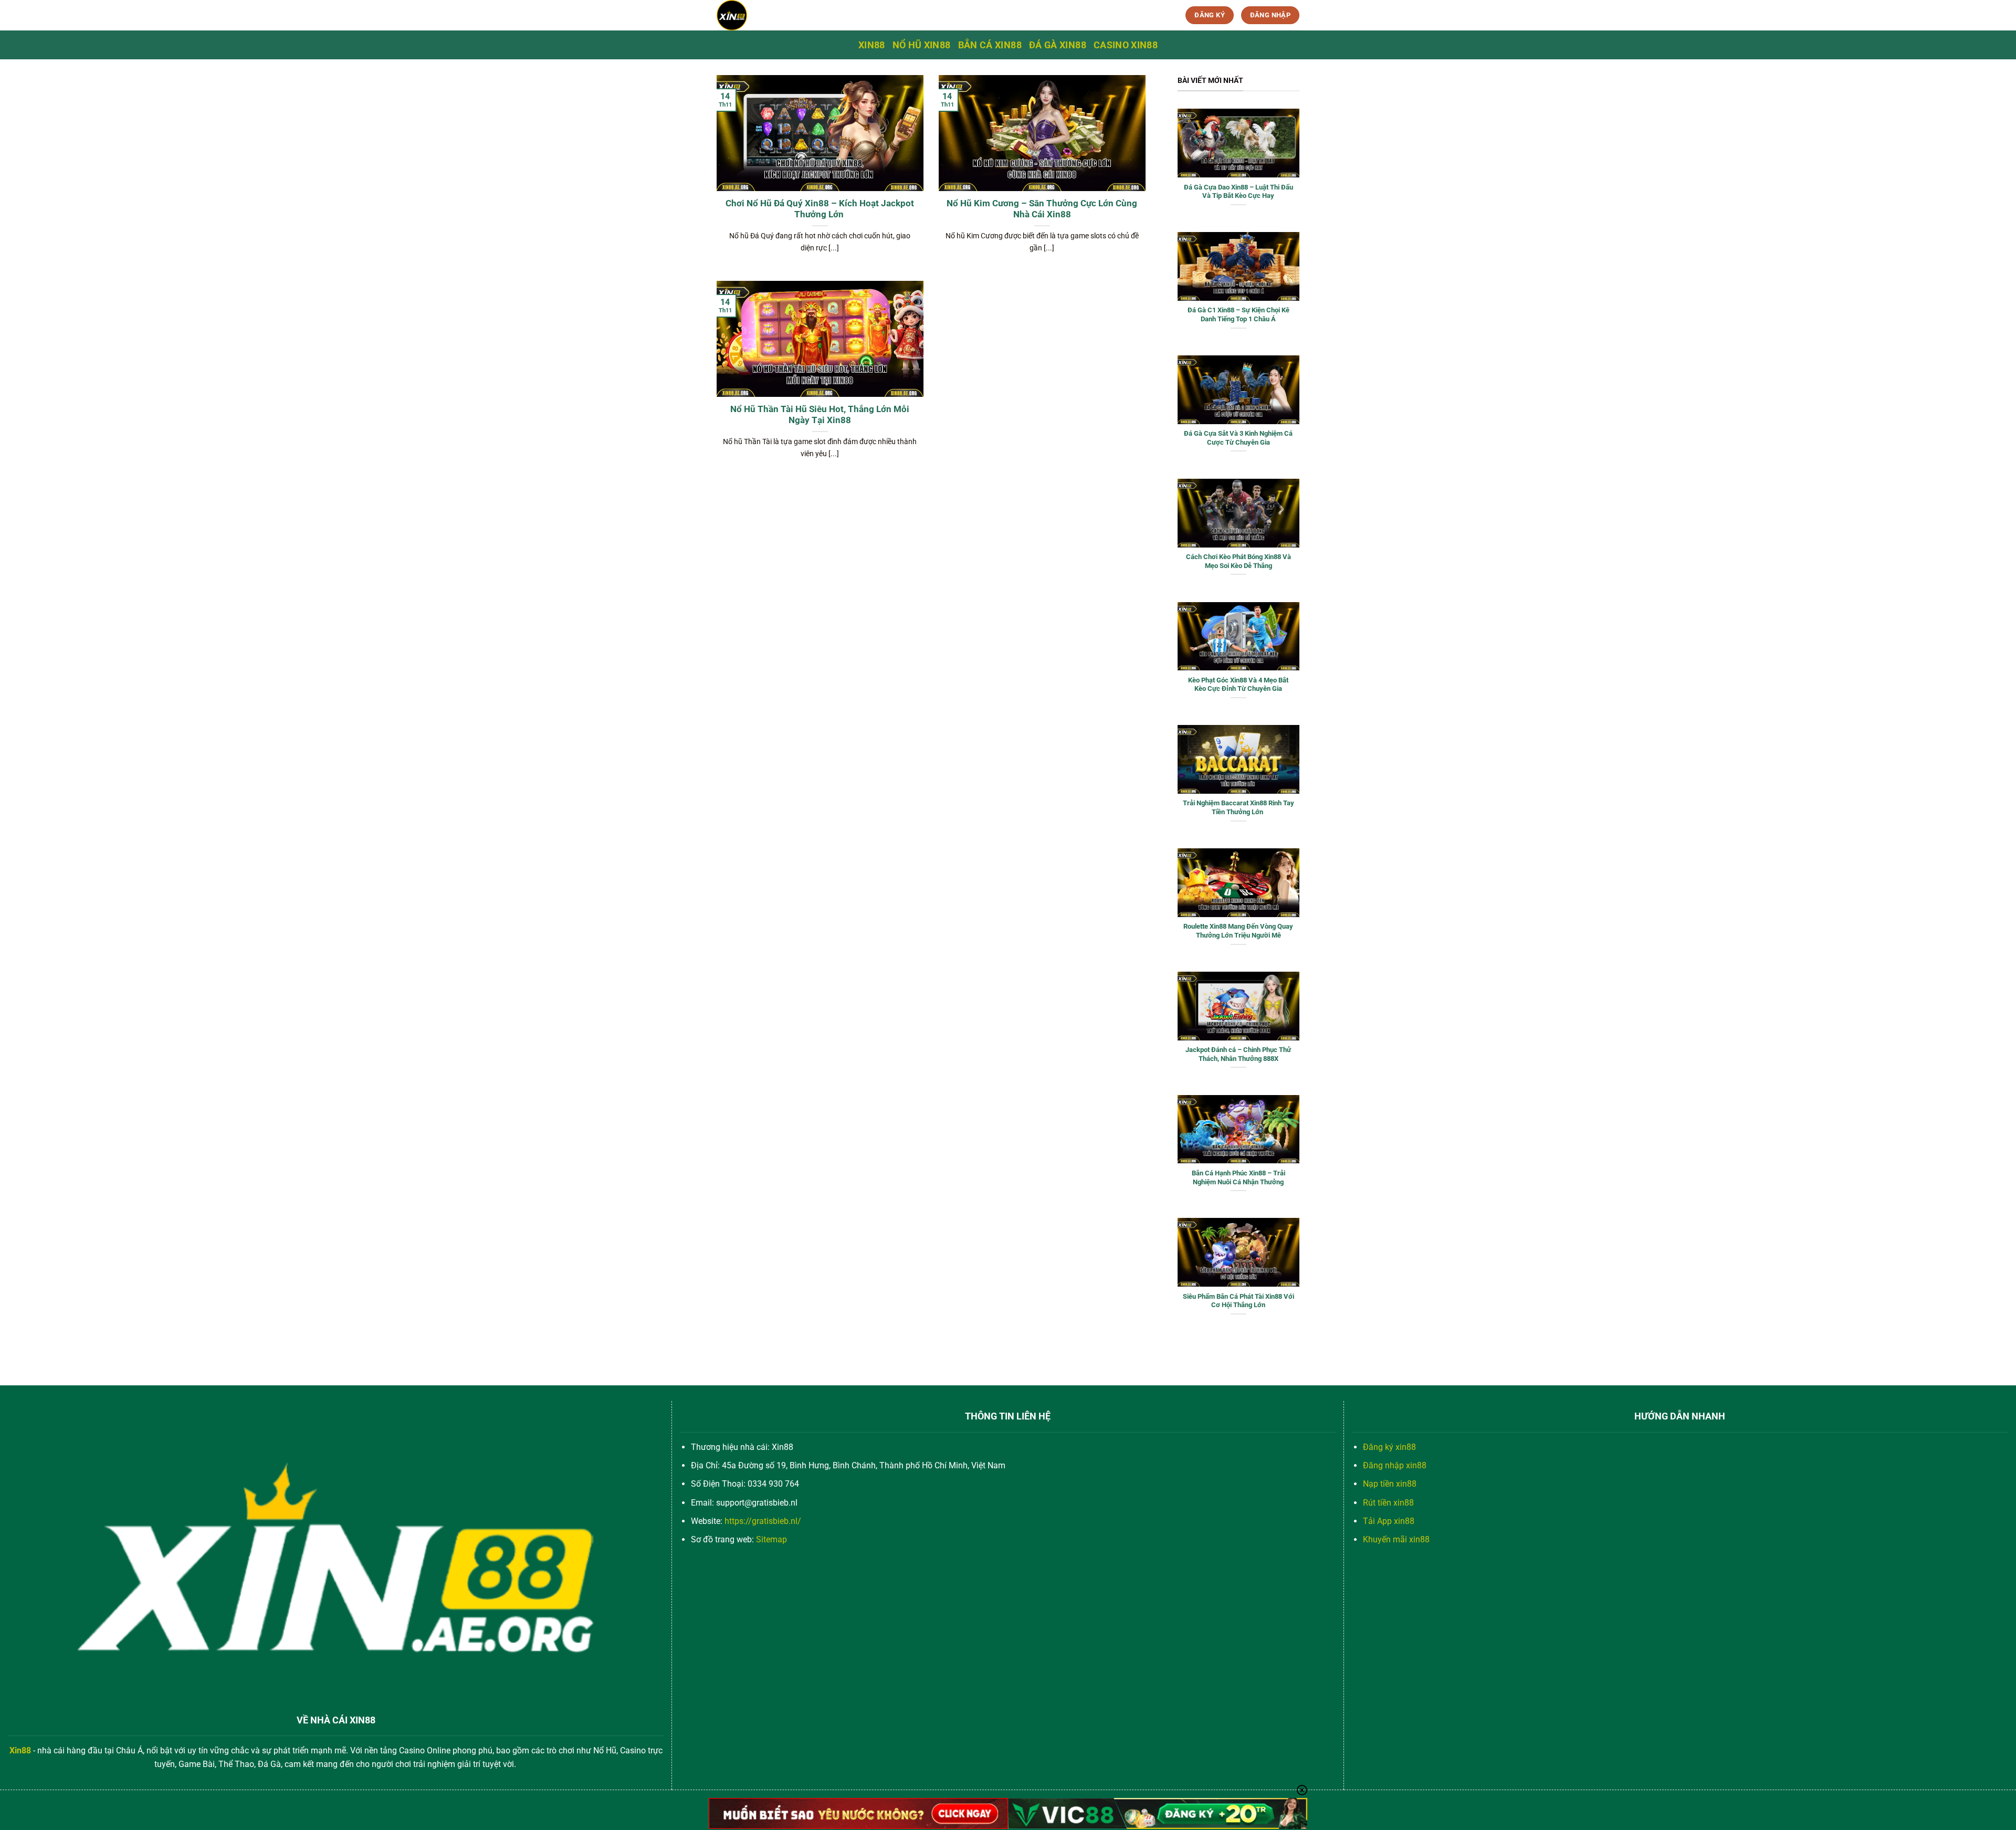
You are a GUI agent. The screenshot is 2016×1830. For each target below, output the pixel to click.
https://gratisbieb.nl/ (763, 1521)
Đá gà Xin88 (1058, 45)
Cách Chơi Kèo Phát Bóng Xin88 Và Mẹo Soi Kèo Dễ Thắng (1238, 561)
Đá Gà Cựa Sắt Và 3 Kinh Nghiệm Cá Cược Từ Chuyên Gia (1238, 438)
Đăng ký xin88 (1389, 1447)
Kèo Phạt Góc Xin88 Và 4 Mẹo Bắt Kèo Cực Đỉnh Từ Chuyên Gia (1238, 685)
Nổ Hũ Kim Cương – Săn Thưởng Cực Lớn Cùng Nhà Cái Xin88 (1042, 209)
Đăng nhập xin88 (1395, 1465)
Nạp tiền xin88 (1390, 1484)
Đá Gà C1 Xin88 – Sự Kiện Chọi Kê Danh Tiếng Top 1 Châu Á (1238, 314)
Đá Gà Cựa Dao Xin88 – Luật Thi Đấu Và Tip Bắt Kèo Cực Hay (1238, 192)
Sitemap (771, 1539)
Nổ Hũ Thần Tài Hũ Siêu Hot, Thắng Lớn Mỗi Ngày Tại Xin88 (820, 415)
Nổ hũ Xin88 (922, 45)
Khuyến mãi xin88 (1396, 1539)
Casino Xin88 (1126, 45)
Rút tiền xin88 (1388, 1503)
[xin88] (802, 15)
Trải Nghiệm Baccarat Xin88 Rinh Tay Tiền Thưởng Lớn (1238, 807)
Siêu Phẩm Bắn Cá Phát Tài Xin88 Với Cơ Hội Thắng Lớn (1238, 1301)
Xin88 (872, 45)
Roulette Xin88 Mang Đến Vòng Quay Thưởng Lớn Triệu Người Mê (1238, 931)
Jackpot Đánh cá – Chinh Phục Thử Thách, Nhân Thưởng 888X (1238, 1054)
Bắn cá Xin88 (990, 45)
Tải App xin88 (1389, 1521)
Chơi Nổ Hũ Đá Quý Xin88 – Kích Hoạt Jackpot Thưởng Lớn (820, 209)
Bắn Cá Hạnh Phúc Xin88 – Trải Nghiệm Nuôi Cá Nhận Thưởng (1238, 1177)
